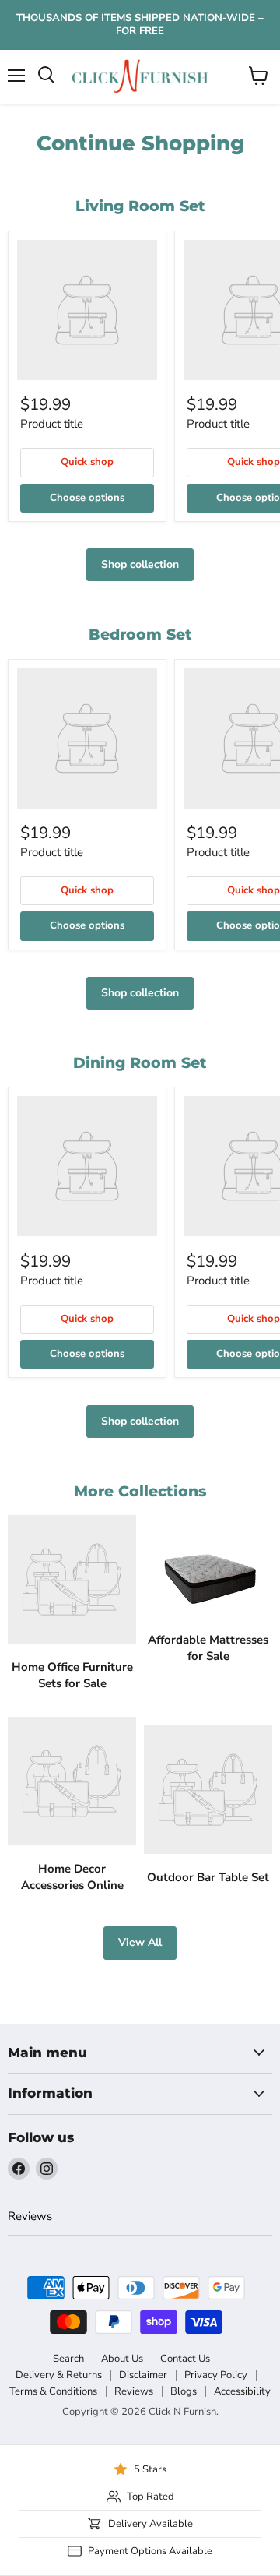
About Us (122, 2359)
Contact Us (185, 2359)
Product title (52, 424)
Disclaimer (143, 2375)
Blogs (184, 2391)
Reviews (30, 2216)
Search (68, 2359)
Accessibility (242, 2391)
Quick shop (87, 462)
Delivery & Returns (59, 2375)
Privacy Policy (216, 2375)
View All (140, 1942)
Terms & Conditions (53, 2391)
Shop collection (140, 564)
